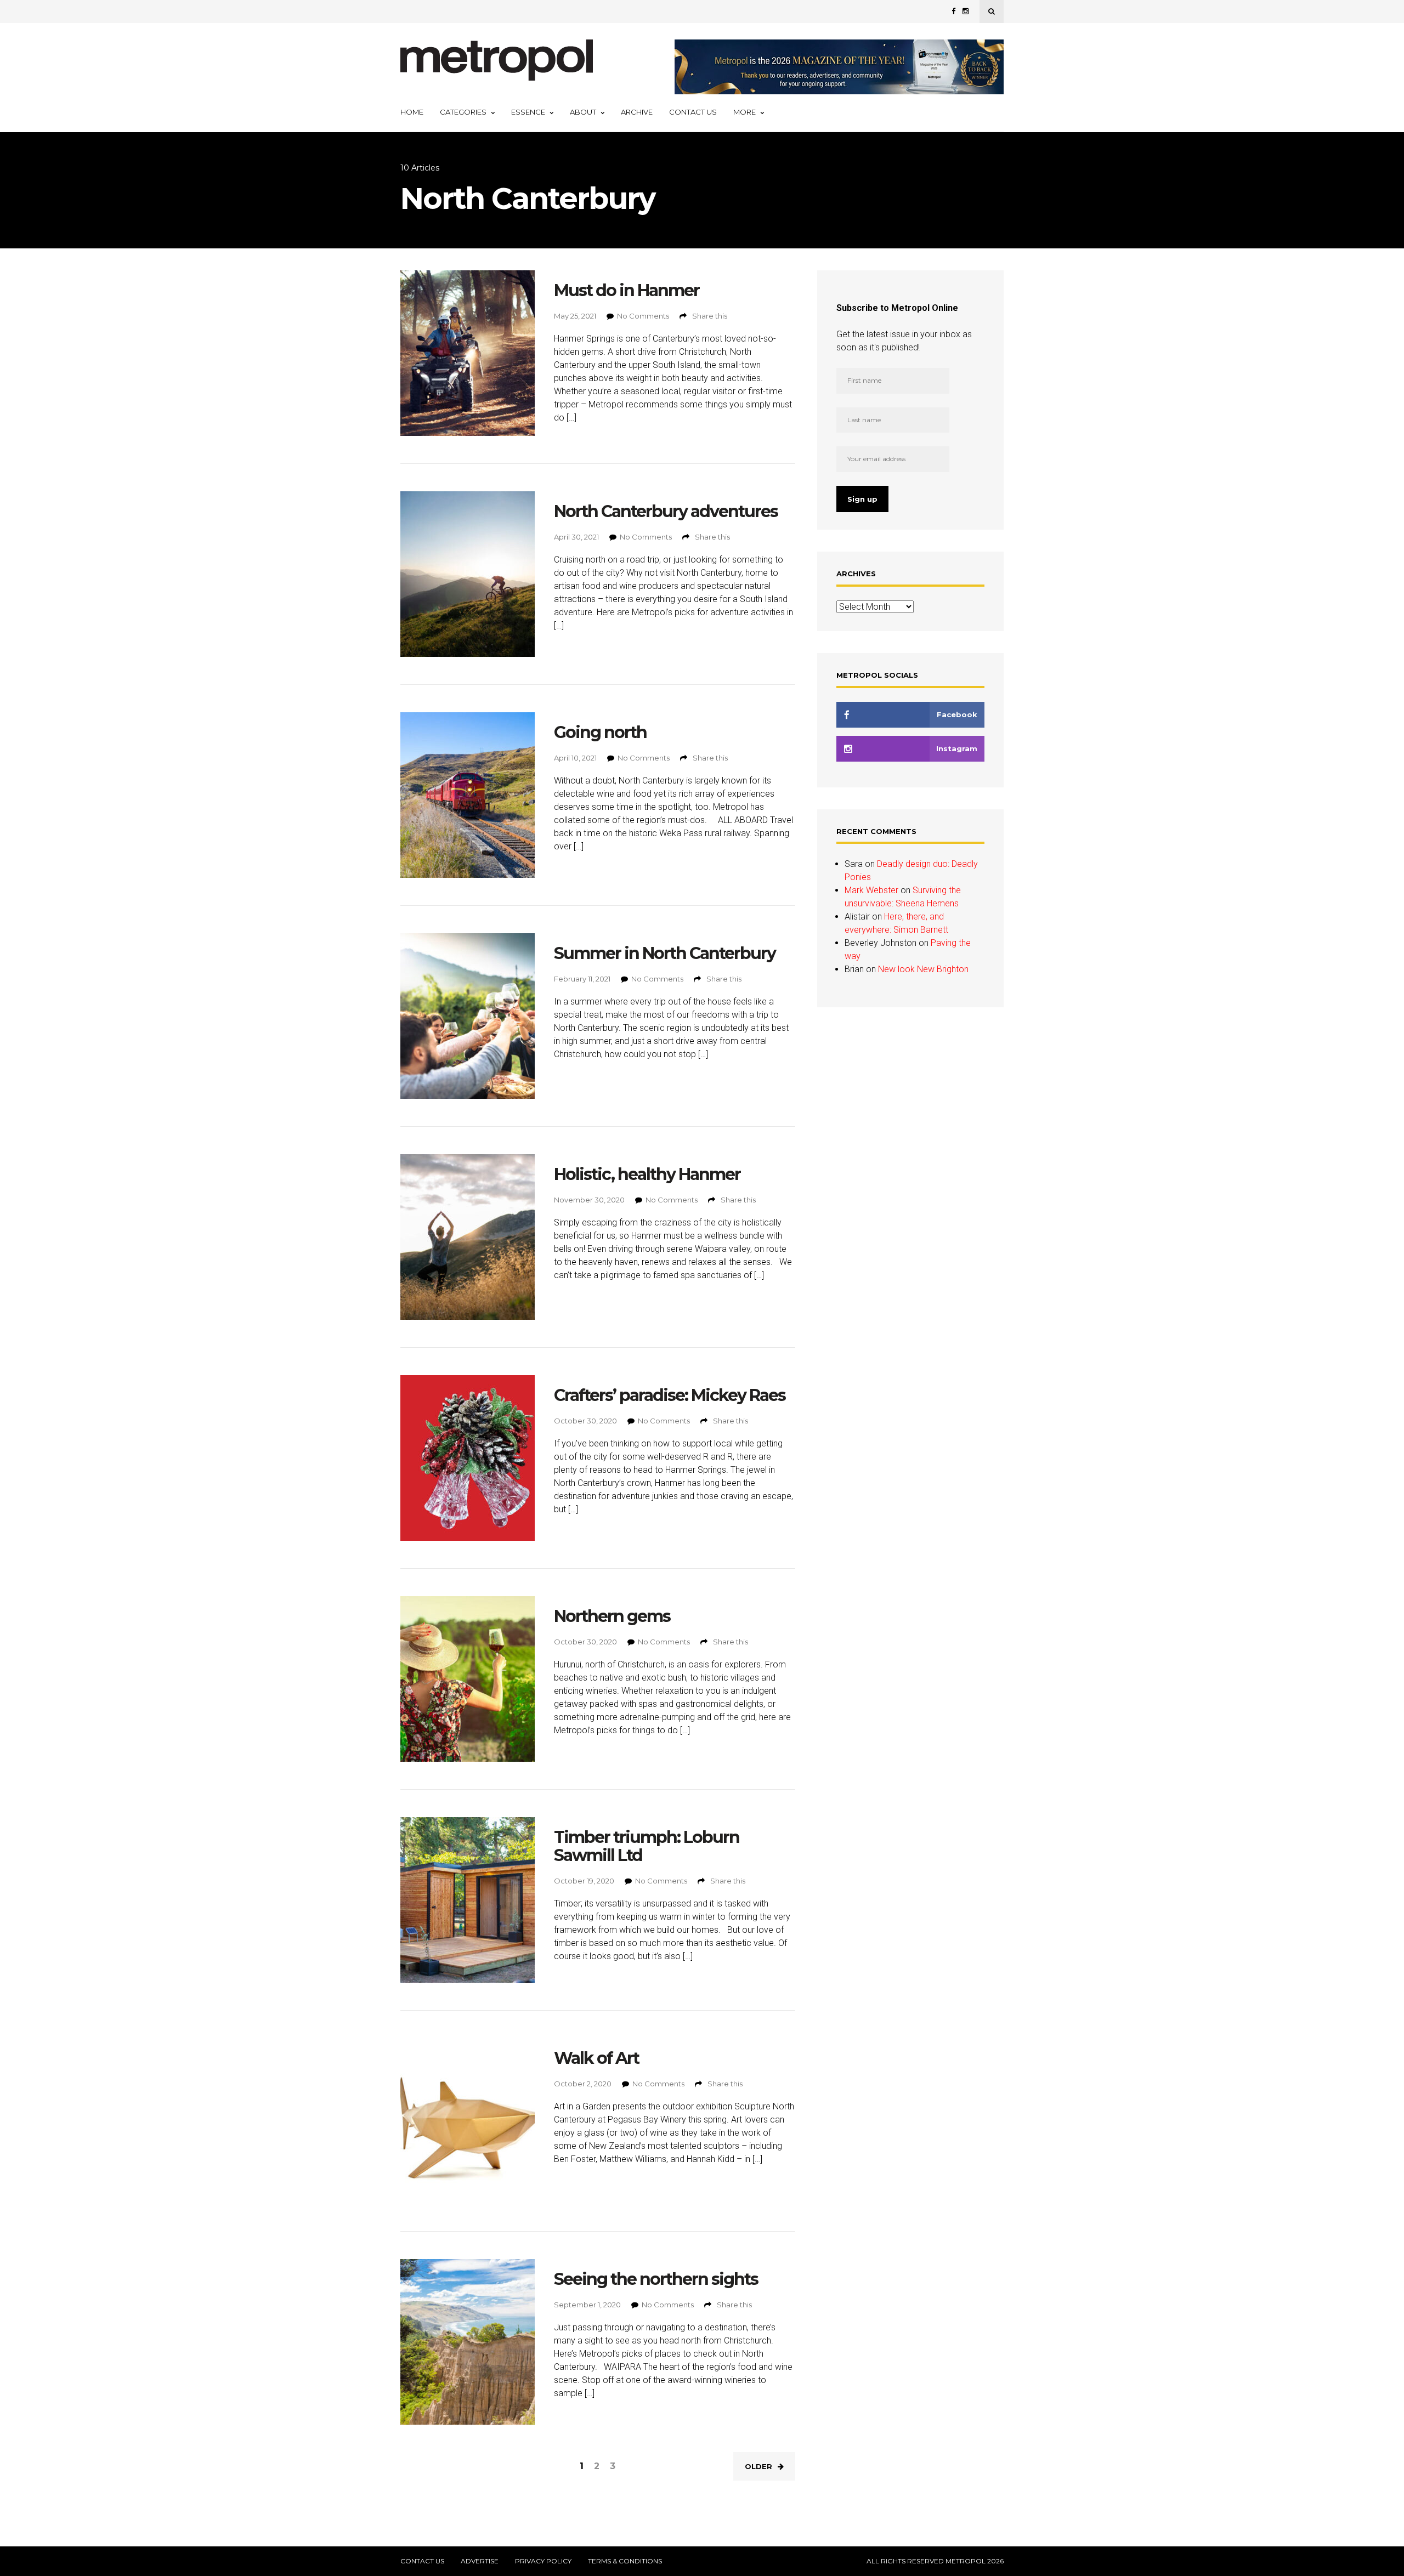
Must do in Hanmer (627, 290)
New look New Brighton (923, 969)
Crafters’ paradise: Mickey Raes (670, 1395)
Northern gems (612, 1616)
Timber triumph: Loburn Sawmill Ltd (647, 1846)
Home (412, 112)
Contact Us (693, 112)
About (583, 112)
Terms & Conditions (625, 2561)
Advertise (480, 2561)
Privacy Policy (543, 2561)
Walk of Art (596, 2058)
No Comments (643, 316)
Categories (463, 112)
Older (758, 2466)
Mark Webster (871, 890)
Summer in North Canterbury (665, 953)
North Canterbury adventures (666, 511)
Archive (637, 112)
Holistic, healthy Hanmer (647, 1174)
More (745, 112)
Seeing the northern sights (656, 2279)
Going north (600, 732)
